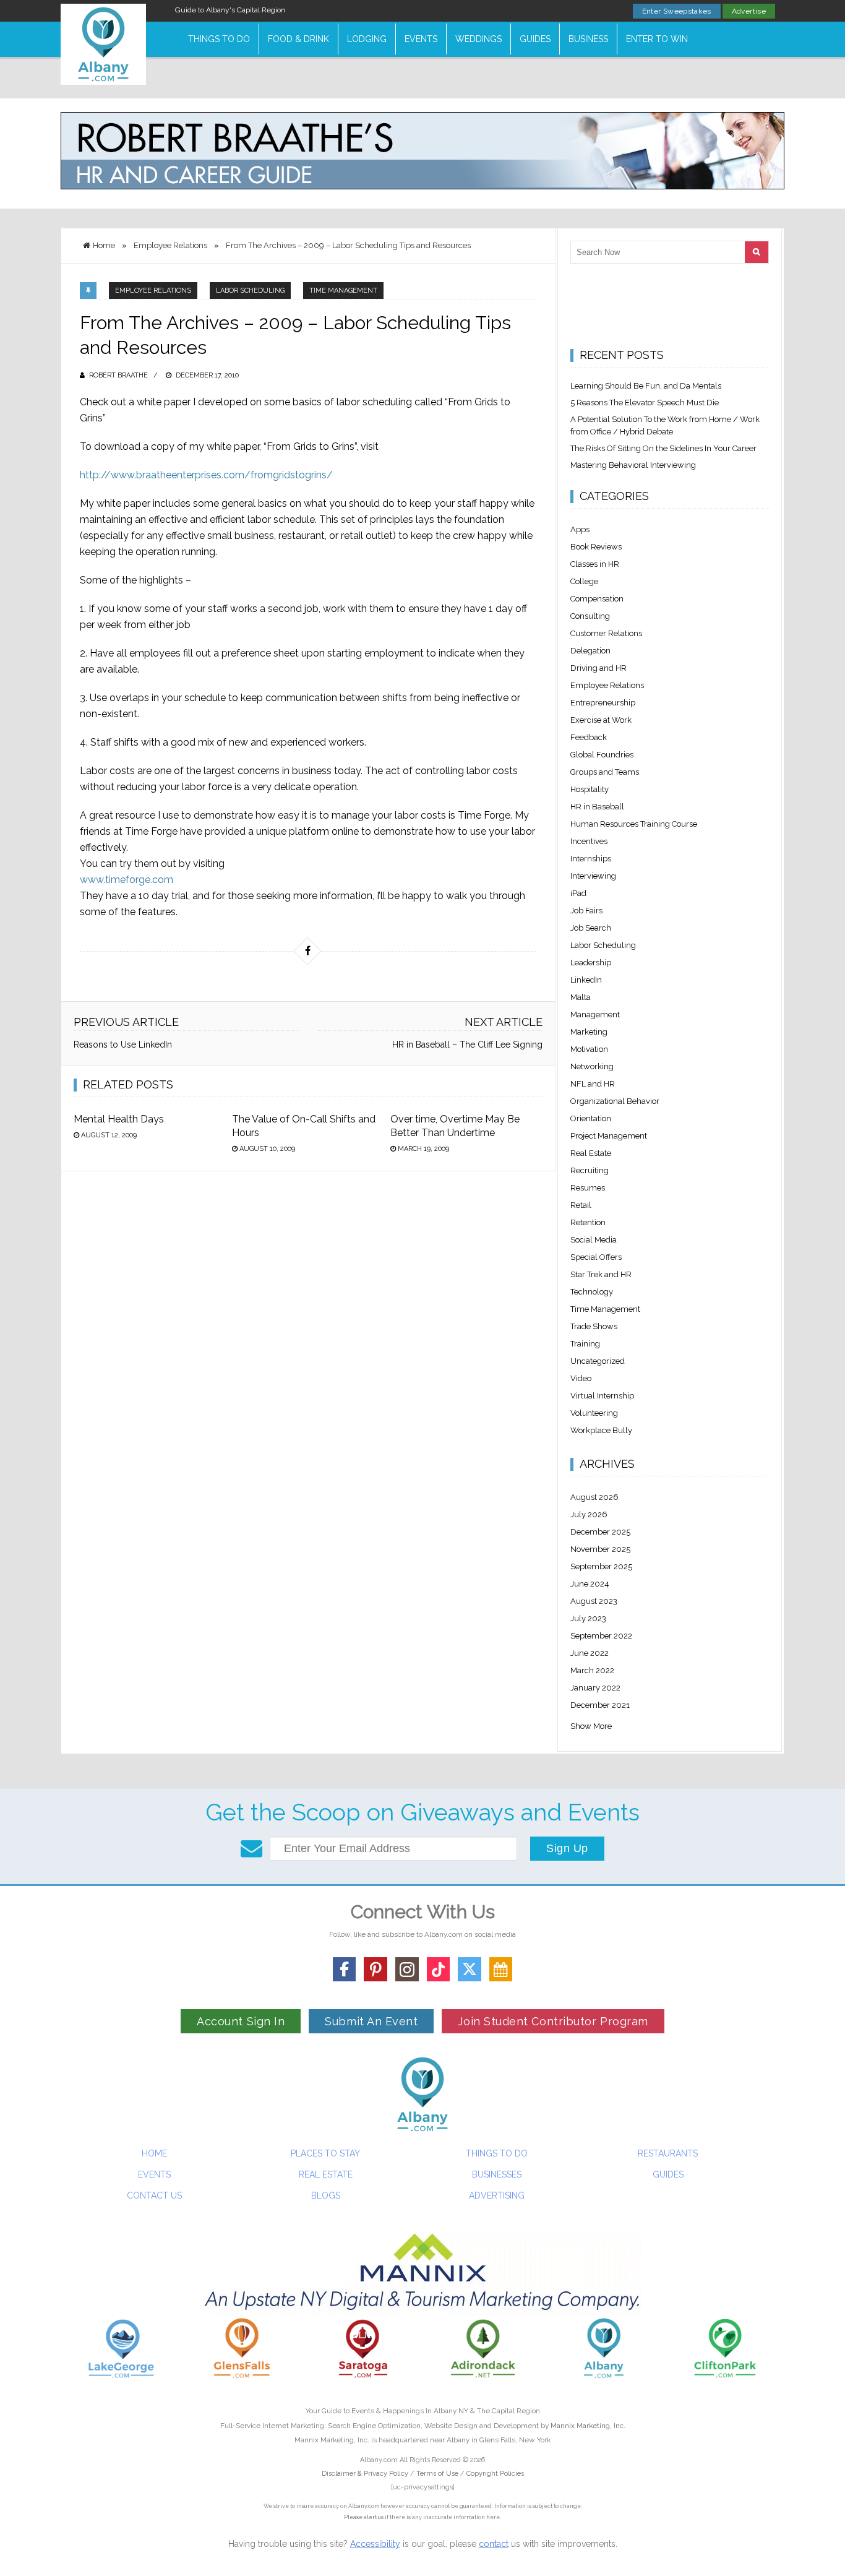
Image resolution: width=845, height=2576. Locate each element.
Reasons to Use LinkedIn (123, 1045)
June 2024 (590, 1584)
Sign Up (567, 1848)
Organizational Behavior (615, 1101)
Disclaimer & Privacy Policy (366, 2474)
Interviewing (593, 876)
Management (595, 1014)
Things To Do (219, 39)
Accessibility (375, 2544)
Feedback (589, 737)
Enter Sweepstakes (677, 11)
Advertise (749, 11)
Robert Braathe (118, 375)
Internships (591, 859)
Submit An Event (371, 2021)
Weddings (478, 39)
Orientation (591, 1118)
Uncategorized (598, 1361)
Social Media (594, 1240)
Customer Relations (606, 633)
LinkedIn (586, 980)
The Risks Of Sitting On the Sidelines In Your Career (663, 448)
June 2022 (590, 1653)
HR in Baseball (597, 807)
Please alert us (364, 2517)
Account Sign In (241, 2021)
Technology (592, 1292)
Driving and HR (598, 668)
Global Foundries (602, 755)
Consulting (590, 616)
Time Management (343, 291)
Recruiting (590, 1170)
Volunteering (594, 1413)
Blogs (326, 2195)
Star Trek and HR (601, 1274)
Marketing (589, 1032)
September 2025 (601, 1566)
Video (581, 1378)
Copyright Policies (495, 2474)
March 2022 (592, 1670)
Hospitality (590, 789)
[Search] (757, 252)
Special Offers (596, 1257)
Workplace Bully (601, 1430)
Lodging (367, 39)
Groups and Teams (605, 772)
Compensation (597, 599)
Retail (581, 1205)
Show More (591, 1726)
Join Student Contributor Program (553, 2021)
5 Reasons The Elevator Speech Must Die (645, 403)
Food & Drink (298, 39)
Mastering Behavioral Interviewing (633, 465)
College (584, 581)
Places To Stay (325, 2153)
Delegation (590, 651)
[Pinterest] (375, 1969)
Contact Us (154, 2195)
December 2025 (600, 1532)
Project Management (609, 1136)
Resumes (588, 1188)
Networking (592, 1066)
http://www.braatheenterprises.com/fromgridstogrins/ (206, 475)
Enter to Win (657, 39)
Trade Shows (594, 1326)
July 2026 (589, 1514)
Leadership (591, 963)
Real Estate (591, 1153)
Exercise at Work (601, 720)
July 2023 (588, 1618)
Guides (535, 39)
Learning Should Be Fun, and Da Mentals (646, 386)
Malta (581, 997)
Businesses (497, 2174)
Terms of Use (437, 2474)
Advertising (497, 2195)
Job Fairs (586, 911)
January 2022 (595, 1688)
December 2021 (600, 1705)
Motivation (589, 1049)
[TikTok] (439, 1969)
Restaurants (668, 2153)
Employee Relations (153, 291)
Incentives (589, 841)
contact (494, 2544)
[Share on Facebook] (307, 951)
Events (421, 39)
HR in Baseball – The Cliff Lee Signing (467, 1045)
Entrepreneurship (603, 703)
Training (585, 1344)
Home (154, 2153)
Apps (580, 529)
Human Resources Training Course (634, 824)
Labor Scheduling (250, 291)
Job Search (591, 928)
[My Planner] (501, 1969)
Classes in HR (595, 564)
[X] (470, 1969)
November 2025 (600, 1549)
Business (588, 39)
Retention (588, 1222)
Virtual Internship (602, 1396)
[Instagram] (407, 1969)
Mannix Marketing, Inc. (588, 2426)
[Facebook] (345, 1969)
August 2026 (594, 1497)
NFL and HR (593, 1084)
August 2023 (594, 1601)
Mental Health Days (119, 1119)
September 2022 (601, 1636)
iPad (578, 893)
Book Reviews (596, 547)
